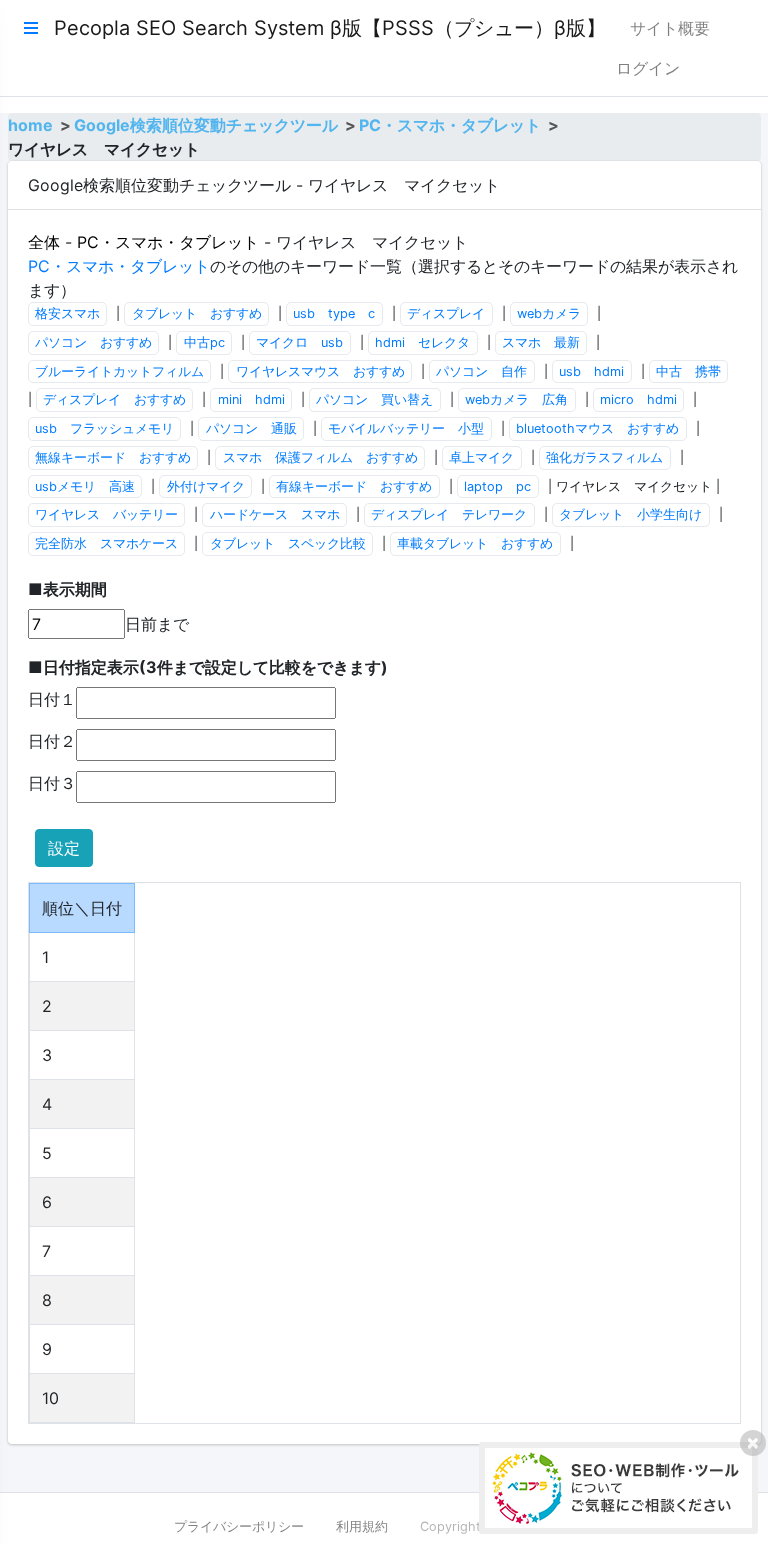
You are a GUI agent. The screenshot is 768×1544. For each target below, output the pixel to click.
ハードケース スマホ (275, 514)
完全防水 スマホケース (106, 543)
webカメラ (549, 313)
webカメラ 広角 (516, 399)
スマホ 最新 (541, 342)
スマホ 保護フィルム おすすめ (320, 457)
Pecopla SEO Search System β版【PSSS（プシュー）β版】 (330, 28)
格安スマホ (67, 313)
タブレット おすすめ (197, 313)
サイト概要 (670, 28)
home (30, 125)
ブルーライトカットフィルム (119, 371)
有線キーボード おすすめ (354, 486)
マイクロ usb (299, 342)
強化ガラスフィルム (604, 457)
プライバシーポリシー (239, 1526)
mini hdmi (251, 399)
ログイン (648, 68)
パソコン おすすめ (93, 342)
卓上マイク (481, 457)
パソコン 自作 (481, 371)
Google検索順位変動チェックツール (206, 125)
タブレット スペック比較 (288, 543)
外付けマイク (206, 486)
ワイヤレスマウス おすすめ (320, 371)
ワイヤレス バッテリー (106, 514)
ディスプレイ (446, 313)
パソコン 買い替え (374, 399)
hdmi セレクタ (422, 342)
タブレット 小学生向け (630, 514)
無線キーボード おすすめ (113, 457)
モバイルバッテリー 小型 (406, 428)
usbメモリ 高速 (85, 486)
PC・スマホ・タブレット (450, 125)
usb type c (334, 313)
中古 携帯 (688, 371)
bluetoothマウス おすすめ (597, 428)
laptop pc (497, 486)
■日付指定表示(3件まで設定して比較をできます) (208, 667)
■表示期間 (67, 589)
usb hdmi (591, 371)
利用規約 (362, 1526)
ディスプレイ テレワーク (449, 514)
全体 (44, 242)
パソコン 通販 (251, 428)
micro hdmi (638, 399)
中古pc (204, 342)
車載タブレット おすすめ (475, 543)
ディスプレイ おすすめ (114, 399)
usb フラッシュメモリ (104, 428)
